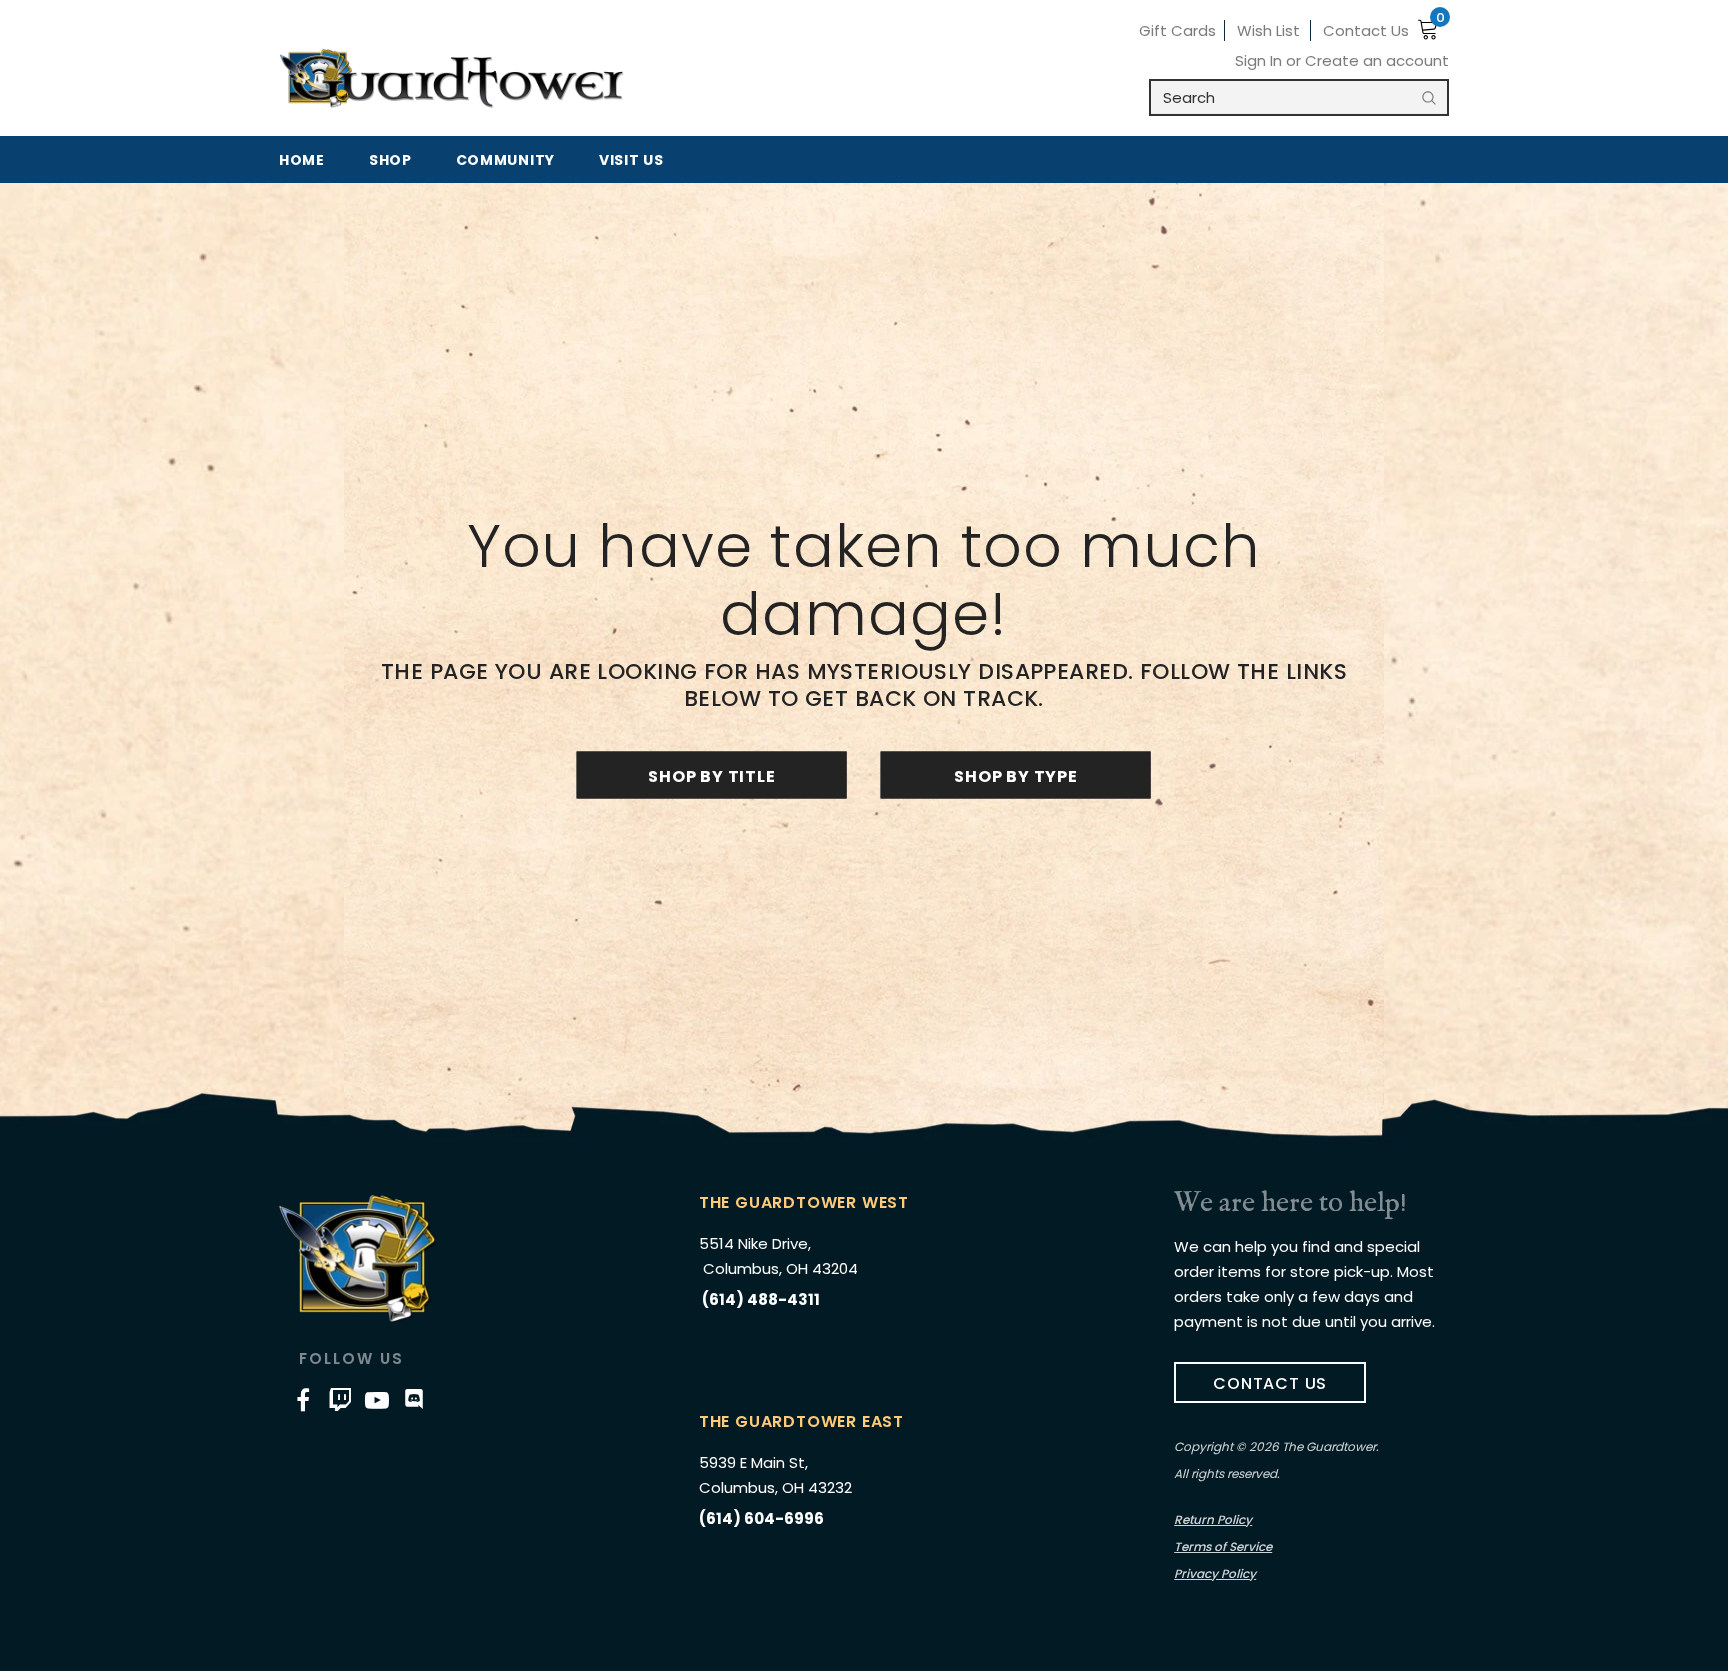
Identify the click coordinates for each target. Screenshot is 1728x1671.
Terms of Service (1223, 1546)
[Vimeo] (340, 1399)
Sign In (1260, 60)
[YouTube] (377, 1399)
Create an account (1377, 60)
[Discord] (414, 1399)
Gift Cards (1177, 30)
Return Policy (1213, 1519)
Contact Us (1366, 30)
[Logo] (451, 79)
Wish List (1268, 30)
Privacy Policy (1215, 1573)
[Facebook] (303, 1399)
